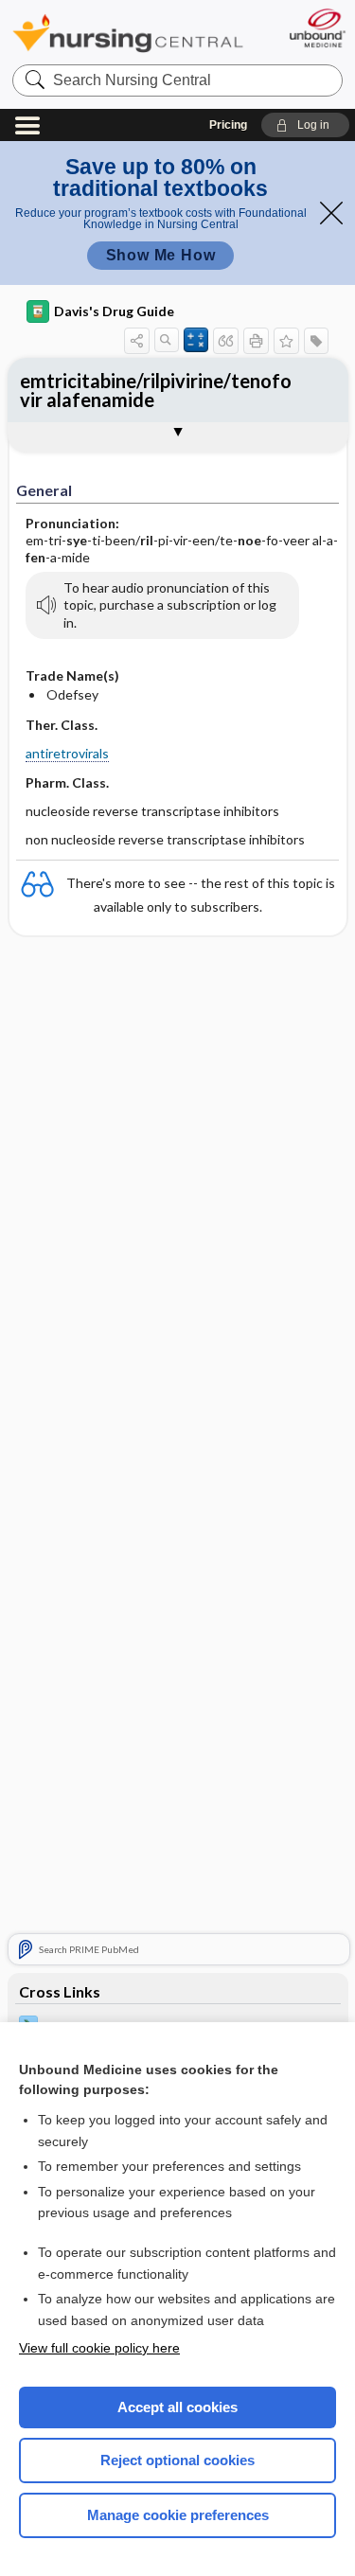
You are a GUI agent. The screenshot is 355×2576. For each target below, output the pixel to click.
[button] (305, 125)
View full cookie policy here (99, 2348)
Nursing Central (128, 33)
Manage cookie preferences (178, 2515)
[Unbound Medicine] (317, 28)
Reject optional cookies (177, 2460)
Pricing (228, 125)
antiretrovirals (67, 753)
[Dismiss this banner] (331, 213)
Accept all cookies (177, 2407)
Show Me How (161, 255)
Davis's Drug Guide (114, 311)
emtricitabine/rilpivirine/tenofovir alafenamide (156, 390)
